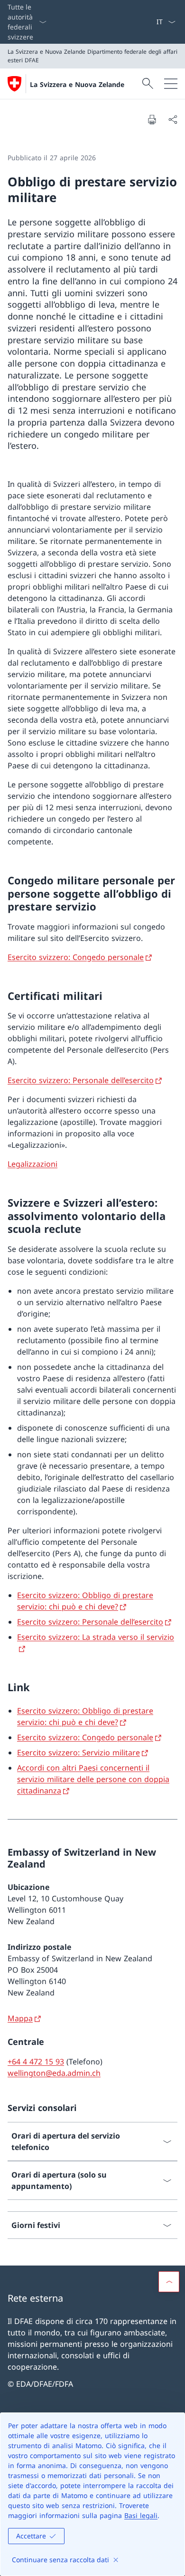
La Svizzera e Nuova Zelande (77, 84)
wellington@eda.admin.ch (54, 2073)
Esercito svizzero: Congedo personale (76, 957)
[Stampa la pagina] (152, 119)
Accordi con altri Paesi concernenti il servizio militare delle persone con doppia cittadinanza (93, 1779)
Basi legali (141, 2515)
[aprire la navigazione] (171, 84)
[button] (169, 2282)
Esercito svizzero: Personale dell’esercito (81, 1080)
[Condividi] (173, 119)
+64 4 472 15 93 (36, 2062)
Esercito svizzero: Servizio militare (79, 1753)
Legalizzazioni (32, 1164)
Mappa (20, 2018)
